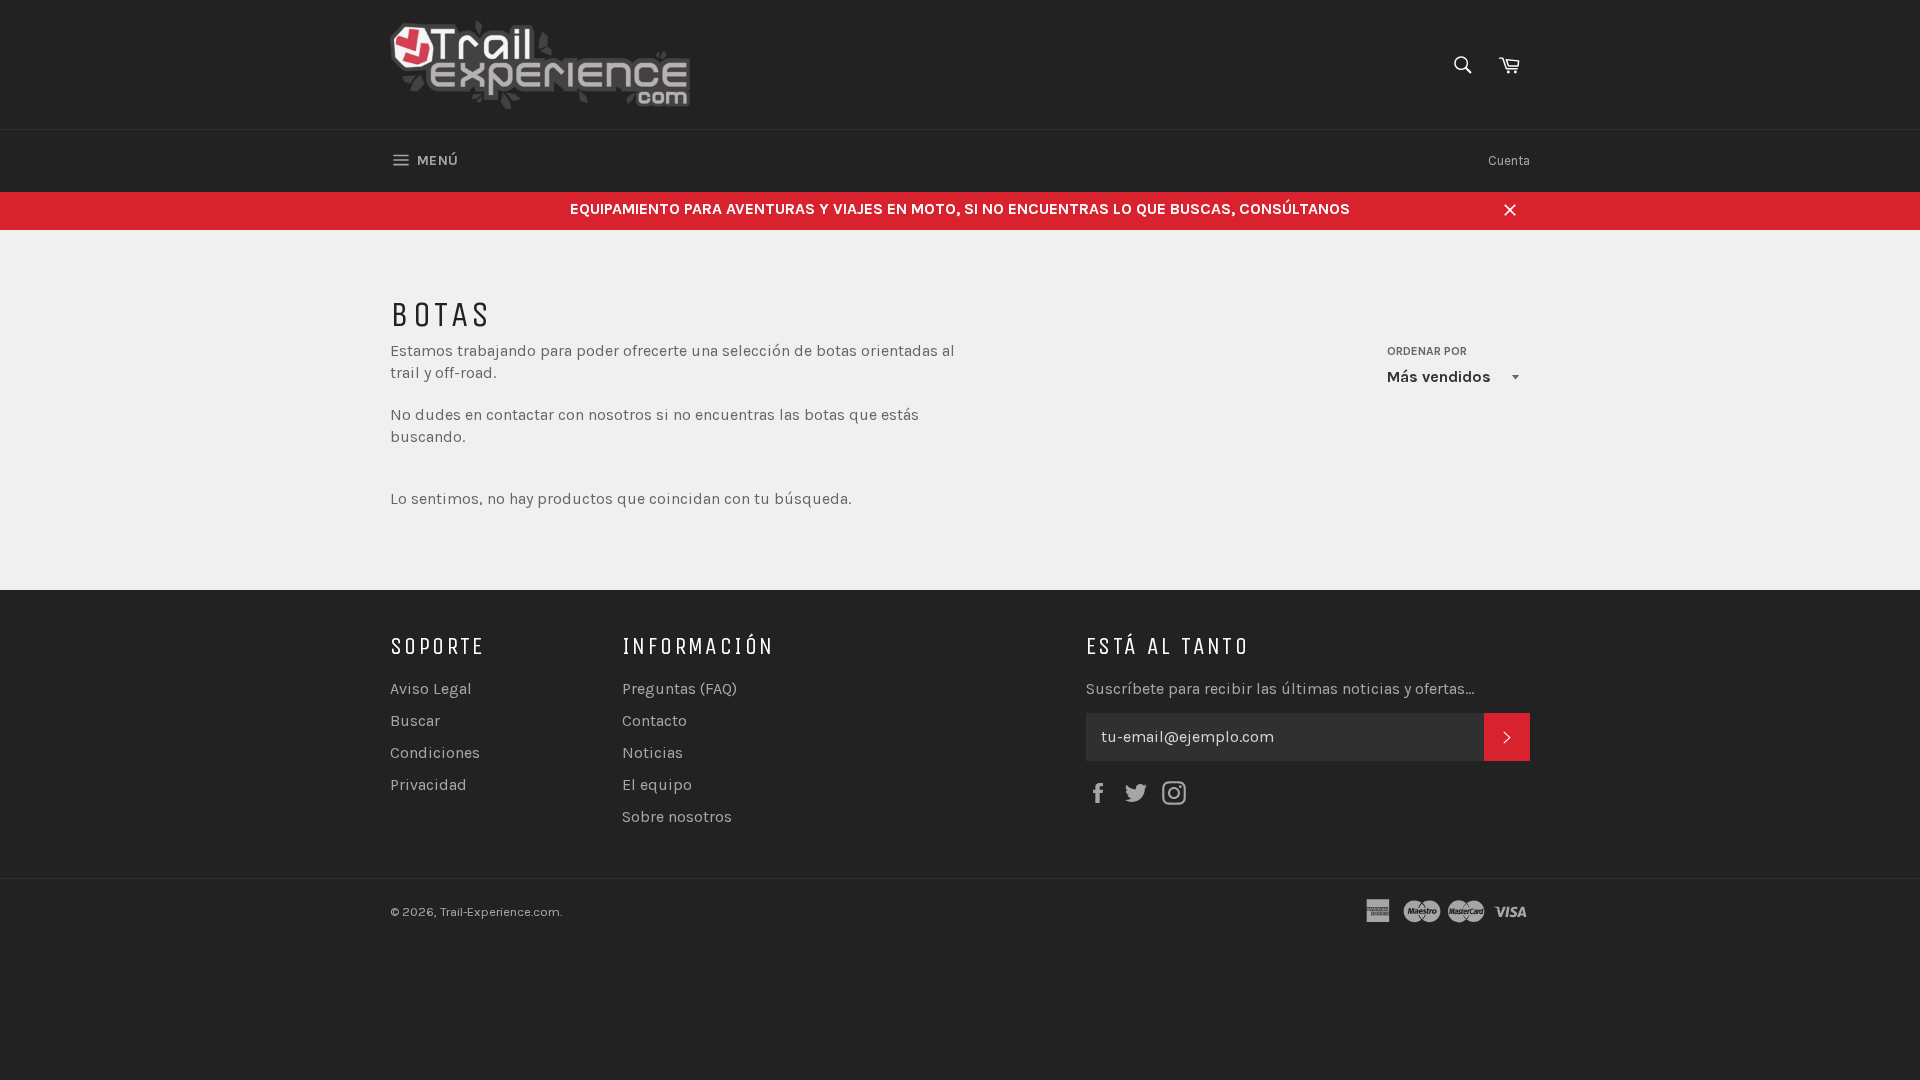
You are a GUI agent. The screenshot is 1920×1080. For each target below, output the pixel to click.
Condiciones (435, 752)
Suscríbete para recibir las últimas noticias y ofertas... (1280, 688)
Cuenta (1509, 160)
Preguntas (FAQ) (679, 688)
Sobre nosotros (677, 816)
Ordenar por (1427, 351)
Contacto (654, 720)
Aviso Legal (431, 688)
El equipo (657, 784)
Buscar (415, 720)
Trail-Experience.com (500, 911)
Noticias (652, 752)
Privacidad (428, 784)
